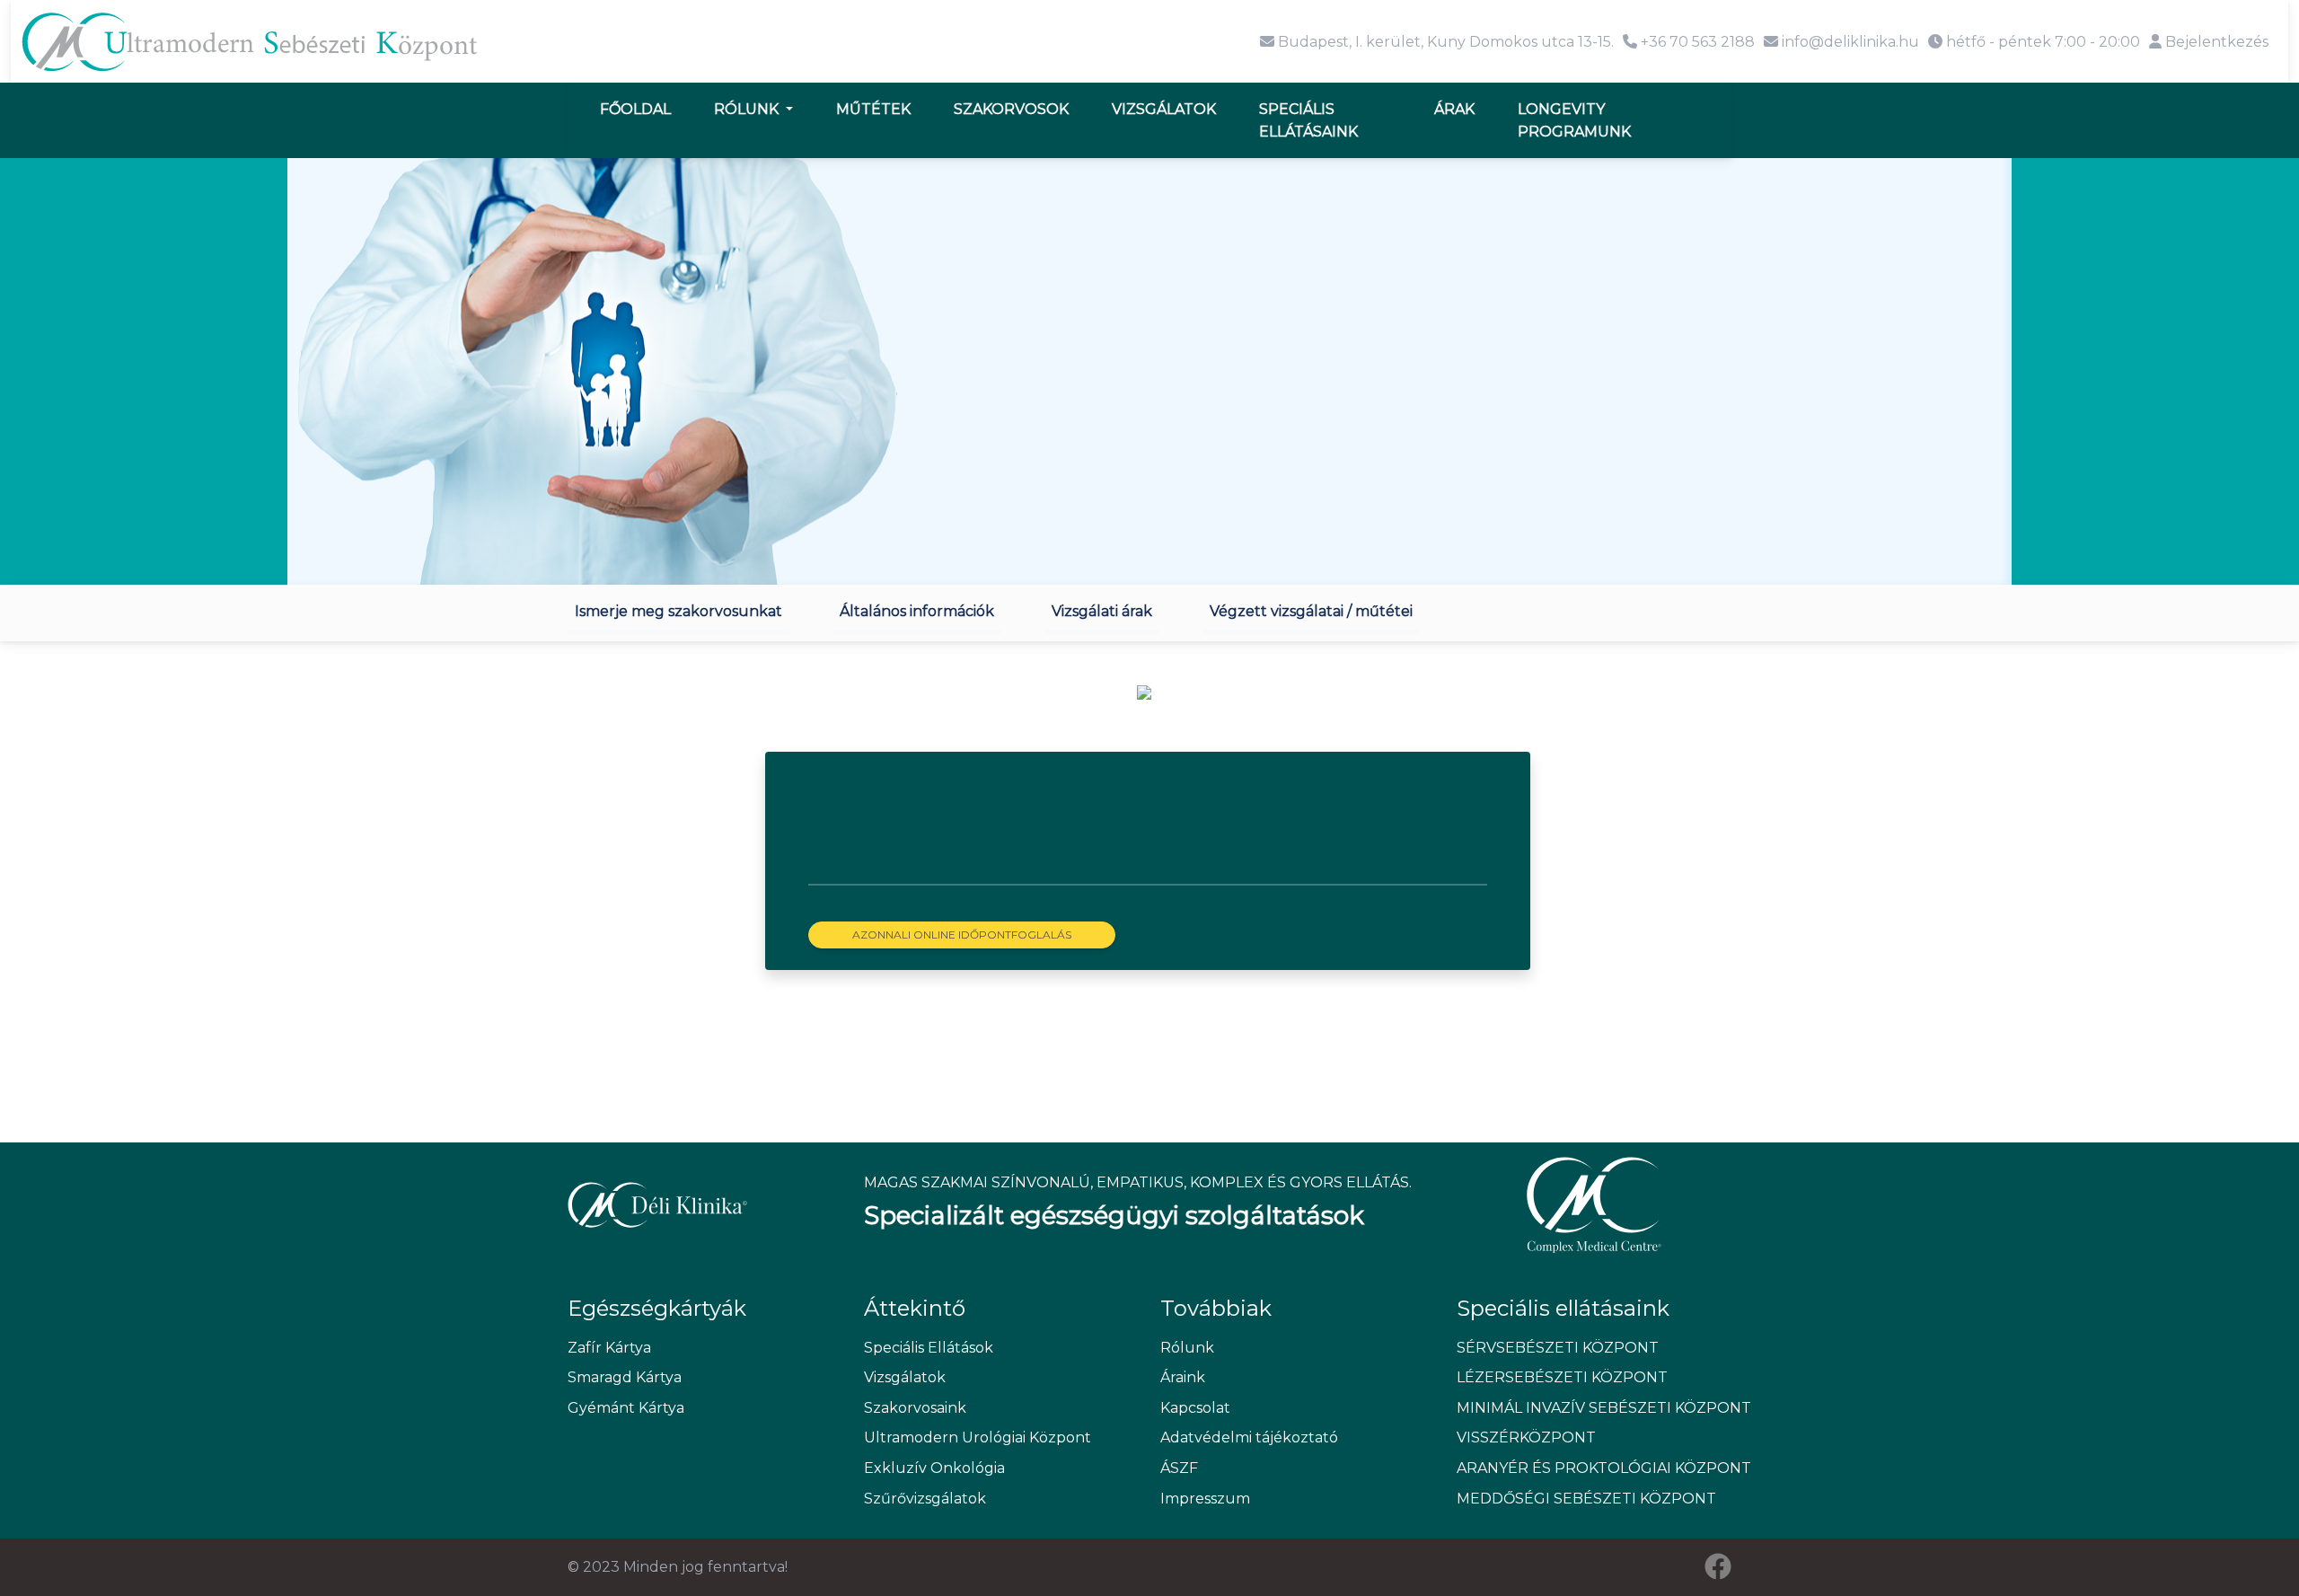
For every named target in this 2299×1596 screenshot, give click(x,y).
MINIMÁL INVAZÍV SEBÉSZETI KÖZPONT (1594, 1408)
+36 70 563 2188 (1696, 42)
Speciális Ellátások (929, 1348)
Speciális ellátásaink (1308, 121)
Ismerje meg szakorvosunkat (678, 611)
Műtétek (873, 109)
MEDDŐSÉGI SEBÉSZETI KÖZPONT (1586, 1499)
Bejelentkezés (2215, 42)
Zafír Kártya (609, 1348)
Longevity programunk (1574, 121)
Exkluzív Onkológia (934, 1468)
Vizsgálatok (1164, 109)
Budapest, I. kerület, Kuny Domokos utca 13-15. (1444, 42)
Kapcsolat (1195, 1408)
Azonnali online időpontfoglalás (962, 935)
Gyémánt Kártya (626, 1408)
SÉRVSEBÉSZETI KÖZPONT (1558, 1348)
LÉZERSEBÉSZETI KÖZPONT (1562, 1377)
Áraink (1183, 1377)
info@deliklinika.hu (1849, 42)
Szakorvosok (1011, 109)
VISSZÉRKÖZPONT (1526, 1437)
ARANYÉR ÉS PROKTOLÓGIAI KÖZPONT (1594, 1468)
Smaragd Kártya (625, 1377)
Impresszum (1205, 1499)
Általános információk (917, 611)
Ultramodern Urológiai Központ (978, 1437)
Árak (1454, 109)
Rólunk (748, 109)
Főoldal (635, 109)
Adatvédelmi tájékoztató (1249, 1437)
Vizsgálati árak (1102, 611)
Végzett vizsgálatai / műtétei (1311, 611)
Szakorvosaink (915, 1408)
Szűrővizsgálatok (925, 1499)
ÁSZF (1179, 1468)
